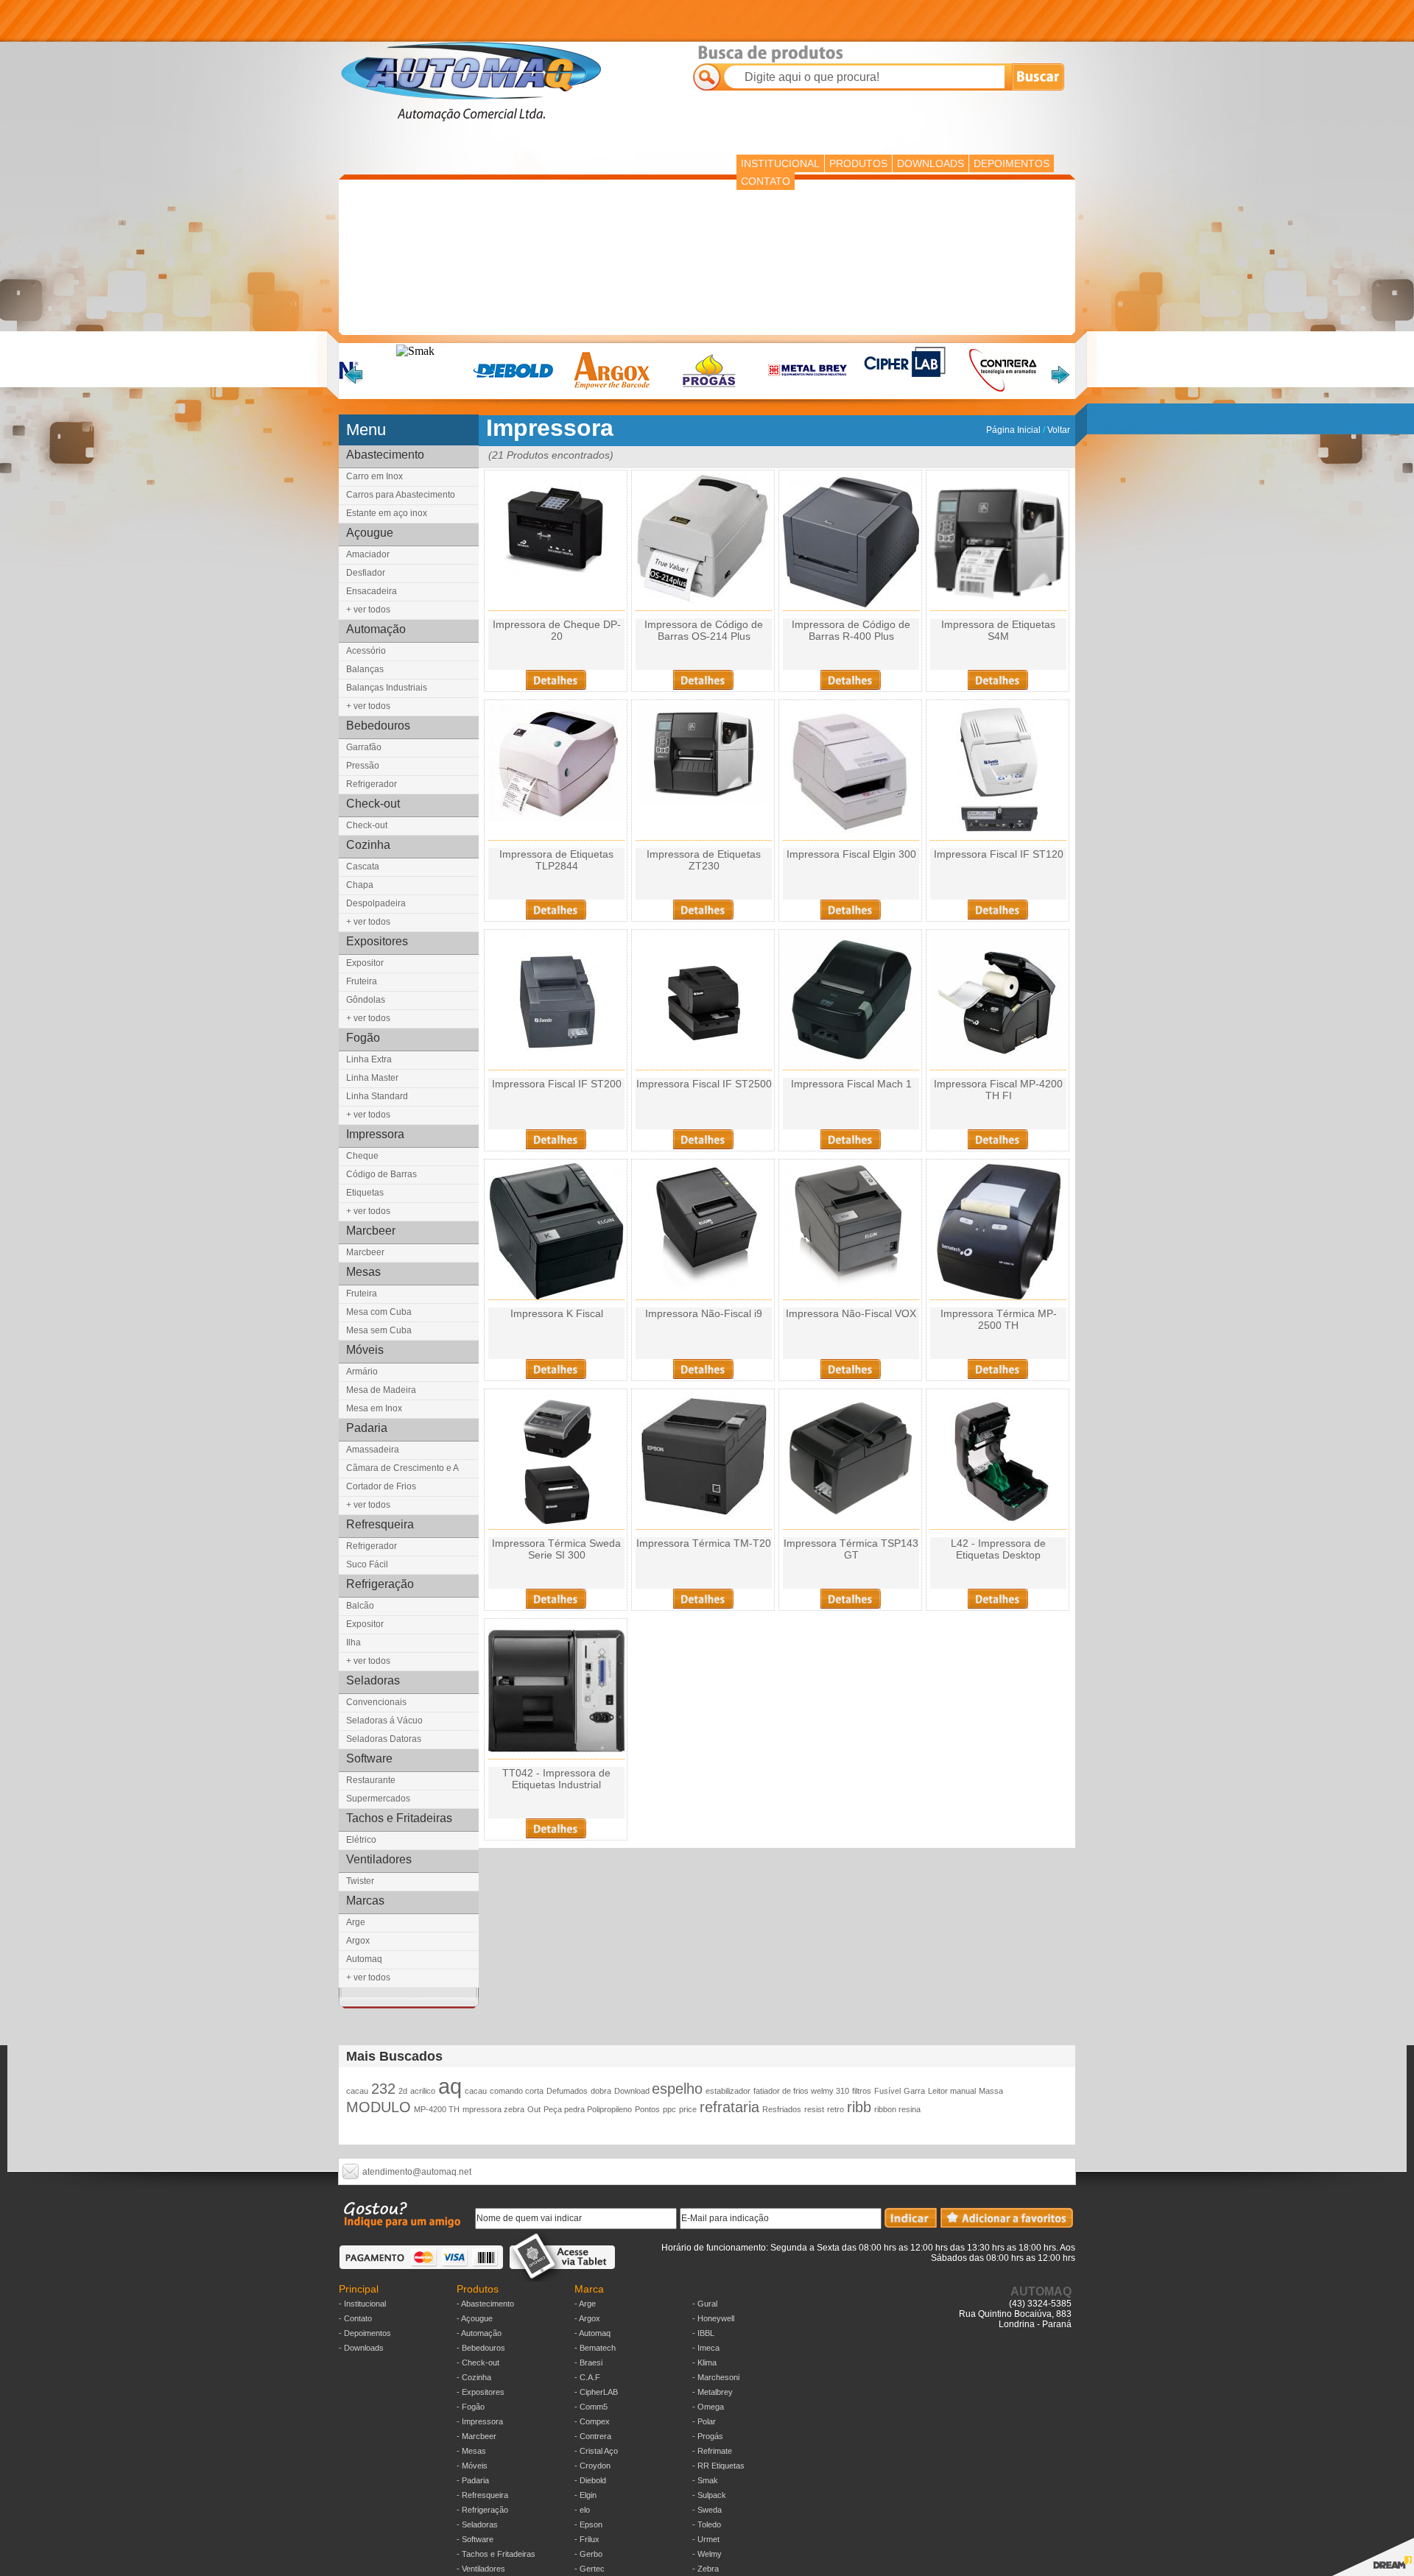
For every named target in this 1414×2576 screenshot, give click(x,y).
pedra (576, 2109)
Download (633, 2091)
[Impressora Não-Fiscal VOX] (851, 1295)
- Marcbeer (476, 2436)
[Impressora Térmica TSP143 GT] (851, 1521)
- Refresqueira (482, 2495)
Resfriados (782, 2109)
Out (534, 2109)
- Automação (479, 2333)
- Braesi (588, 2362)
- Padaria (473, 2480)
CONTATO (766, 181)
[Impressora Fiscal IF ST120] (999, 836)
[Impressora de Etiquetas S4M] (998, 606)
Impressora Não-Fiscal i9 (704, 1313)
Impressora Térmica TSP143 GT (851, 1549)
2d (403, 2091)
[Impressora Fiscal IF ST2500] (704, 1066)
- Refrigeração (482, 2510)
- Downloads (361, 2348)
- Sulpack (709, 2495)
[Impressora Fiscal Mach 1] (851, 1066)
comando (507, 2091)
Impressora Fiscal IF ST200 (557, 1084)
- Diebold (590, 2480)
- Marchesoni (716, 2377)
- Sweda (707, 2510)
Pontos (647, 2109)
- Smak (705, 2480)
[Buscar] (1038, 75)
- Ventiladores (481, 2569)
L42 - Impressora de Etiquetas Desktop (998, 1549)
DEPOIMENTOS (1012, 163)
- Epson (588, 2524)
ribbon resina (897, 2109)
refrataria (729, 2107)
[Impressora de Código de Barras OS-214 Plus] (704, 600)
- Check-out (478, 2362)
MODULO (379, 2107)
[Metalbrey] (808, 391)
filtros (862, 2091)
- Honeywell (713, 2318)
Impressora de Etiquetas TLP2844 (556, 860)
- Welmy (707, 2554)
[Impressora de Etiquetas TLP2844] (556, 818)
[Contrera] (1003, 391)
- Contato (355, 2318)
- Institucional (362, 2304)
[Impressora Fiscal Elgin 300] (851, 831)
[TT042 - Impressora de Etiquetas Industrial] (556, 1755)
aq (450, 2086)
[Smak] (415, 351)
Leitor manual (952, 2091)
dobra (601, 2091)
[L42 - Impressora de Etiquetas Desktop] (999, 1525)
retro (836, 2109)
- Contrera (593, 2436)
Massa (991, 2091)
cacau (357, 2091)
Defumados (567, 2091)
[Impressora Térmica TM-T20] (704, 1516)
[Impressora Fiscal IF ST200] (557, 1066)
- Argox (587, 2318)
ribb (859, 2107)
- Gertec (590, 2569)
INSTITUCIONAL (780, 163)
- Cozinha (474, 2377)
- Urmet (706, 2539)
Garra (914, 2091)
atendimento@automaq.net (417, 2172)
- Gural (705, 2304)
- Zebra (706, 2569)
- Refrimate (712, 2451)
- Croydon (592, 2466)
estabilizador (728, 2091)
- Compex (592, 2421)
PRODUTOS (858, 163)
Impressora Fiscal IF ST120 (999, 854)
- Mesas (471, 2451)
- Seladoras (477, 2524)
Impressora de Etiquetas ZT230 (704, 860)
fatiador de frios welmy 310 (801, 2091)
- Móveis (472, 2466)
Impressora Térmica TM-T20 (704, 1543)
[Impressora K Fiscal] (556, 1295)
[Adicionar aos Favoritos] (1007, 2224)
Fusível (887, 2091)
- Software (475, 2539)
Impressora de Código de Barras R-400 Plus (851, 630)
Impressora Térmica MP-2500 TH (999, 1319)
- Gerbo (588, 2554)
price (688, 2109)
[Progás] (710, 391)
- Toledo (707, 2524)
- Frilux (587, 2539)
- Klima (704, 2362)
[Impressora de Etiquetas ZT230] (704, 801)
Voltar (1059, 430)
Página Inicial (1014, 430)
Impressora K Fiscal (557, 1313)
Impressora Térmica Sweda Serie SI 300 (556, 1549)
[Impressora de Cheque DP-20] (556, 572)
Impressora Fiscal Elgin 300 (851, 854)
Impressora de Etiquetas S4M (998, 630)
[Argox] (612, 391)
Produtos (478, 2289)
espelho (677, 2089)
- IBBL (703, 2333)
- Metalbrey (713, 2392)
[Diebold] (514, 391)
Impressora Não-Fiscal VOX (851, 1313)
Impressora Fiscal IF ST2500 (704, 1084)
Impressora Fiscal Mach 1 (851, 1084)
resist (814, 2109)
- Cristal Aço (596, 2451)
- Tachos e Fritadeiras (496, 2554)
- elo (582, 2510)
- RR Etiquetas (718, 2466)
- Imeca (706, 2348)
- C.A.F (587, 2377)
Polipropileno (609, 2109)
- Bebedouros (481, 2348)
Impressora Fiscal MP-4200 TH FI (998, 1090)
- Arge (585, 2304)
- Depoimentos (365, 2333)
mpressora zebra (493, 2109)
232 (383, 2089)
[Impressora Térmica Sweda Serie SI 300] (557, 1525)
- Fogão (471, 2407)
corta (534, 2091)
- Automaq (592, 2333)
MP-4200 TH (437, 2109)
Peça (554, 2109)
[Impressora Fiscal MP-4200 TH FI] (998, 1066)
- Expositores (481, 2392)
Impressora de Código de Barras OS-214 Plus (704, 630)
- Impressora (480, 2421)
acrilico (423, 2091)
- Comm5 (591, 2407)
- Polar (704, 2421)
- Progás (708, 2436)
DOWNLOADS (931, 163)
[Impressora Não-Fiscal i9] (704, 1288)
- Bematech (595, 2348)
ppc (669, 2109)
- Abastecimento (485, 2304)
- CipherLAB (596, 2392)
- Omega (708, 2407)
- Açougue (475, 2318)
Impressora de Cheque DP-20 (557, 630)
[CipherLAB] (905, 375)
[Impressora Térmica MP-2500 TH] (999, 1295)
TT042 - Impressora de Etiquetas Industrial (556, 1779)
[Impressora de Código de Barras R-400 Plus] (851, 606)
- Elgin (585, 2495)
